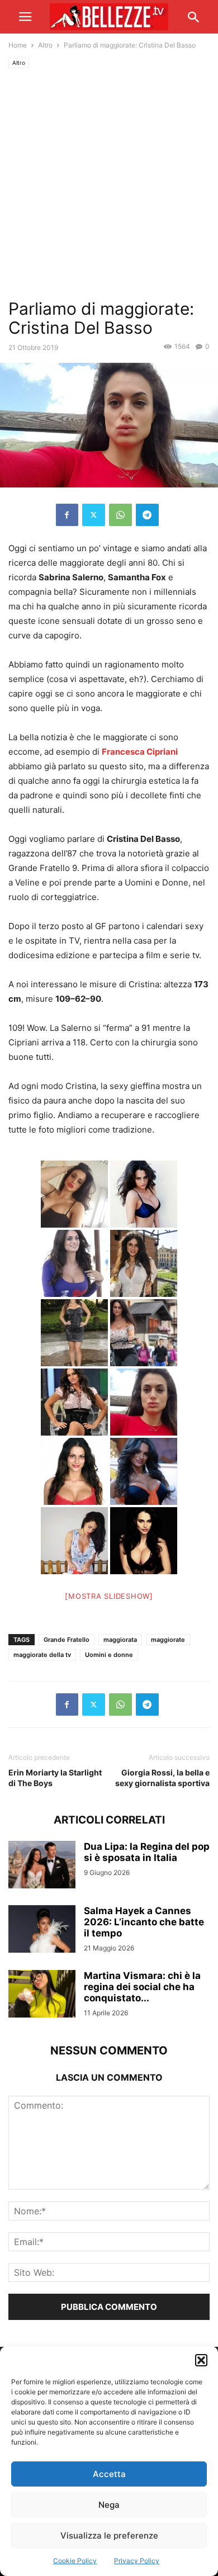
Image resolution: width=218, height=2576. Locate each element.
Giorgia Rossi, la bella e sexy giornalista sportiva (162, 1778)
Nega (109, 2505)
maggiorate (168, 1640)
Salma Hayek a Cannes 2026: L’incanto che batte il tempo (144, 1922)
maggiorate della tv (42, 1655)
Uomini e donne (109, 1655)
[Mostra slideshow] (109, 1596)
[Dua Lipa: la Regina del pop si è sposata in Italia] (42, 1866)
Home (18, 45)
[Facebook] (67, 515)
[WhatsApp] (120, 515)
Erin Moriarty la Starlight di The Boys (55, 1778)
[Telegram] (147, 515)
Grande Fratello (67, 1640)
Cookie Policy (75, 2561)
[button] (201, 2360)
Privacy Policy (137, 2561)
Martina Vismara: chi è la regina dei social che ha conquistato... (142, 1987)
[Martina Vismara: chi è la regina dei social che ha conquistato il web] (42, 1995)
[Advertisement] (109, 184)
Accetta (109, 2474)
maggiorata (120, 1640)
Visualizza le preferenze (109, 2535)
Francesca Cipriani (140, 752)
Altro (45, 45)
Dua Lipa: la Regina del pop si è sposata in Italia (147, 1852)
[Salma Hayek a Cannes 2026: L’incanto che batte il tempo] (42, 1930)
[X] (94, 515)
